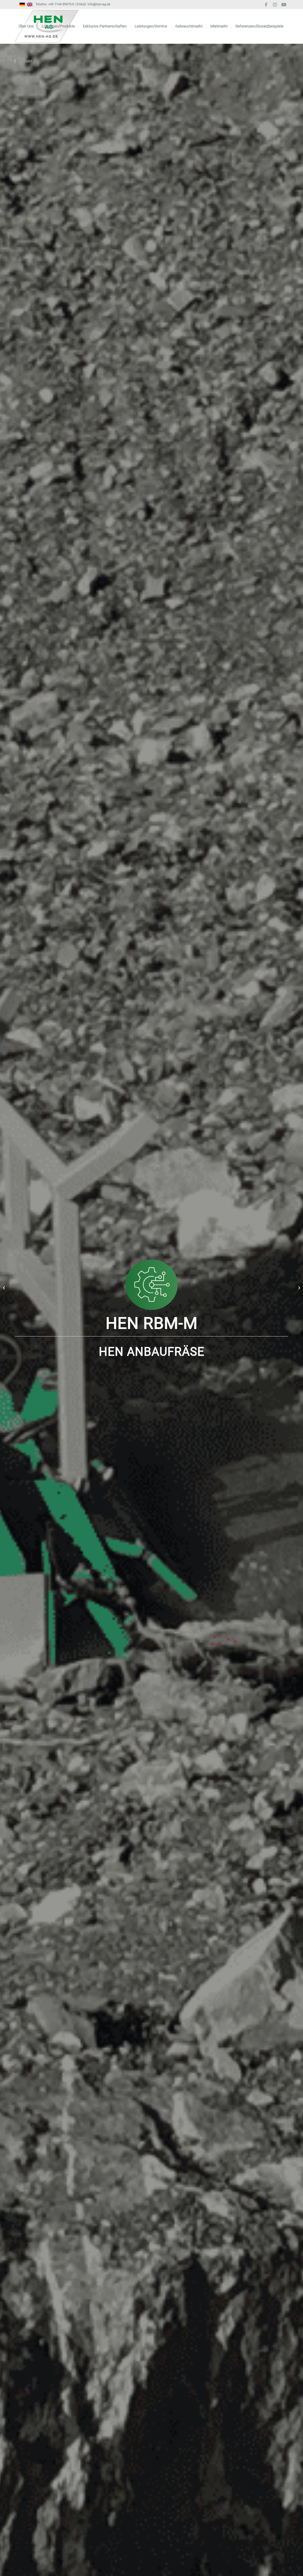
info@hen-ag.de (99, 4)
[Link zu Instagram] (275, 4)
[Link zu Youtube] (284, 4)
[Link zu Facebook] (266, 4)
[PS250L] (5, 1288)
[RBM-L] (298, 1288)
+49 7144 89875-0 (61, 4)
